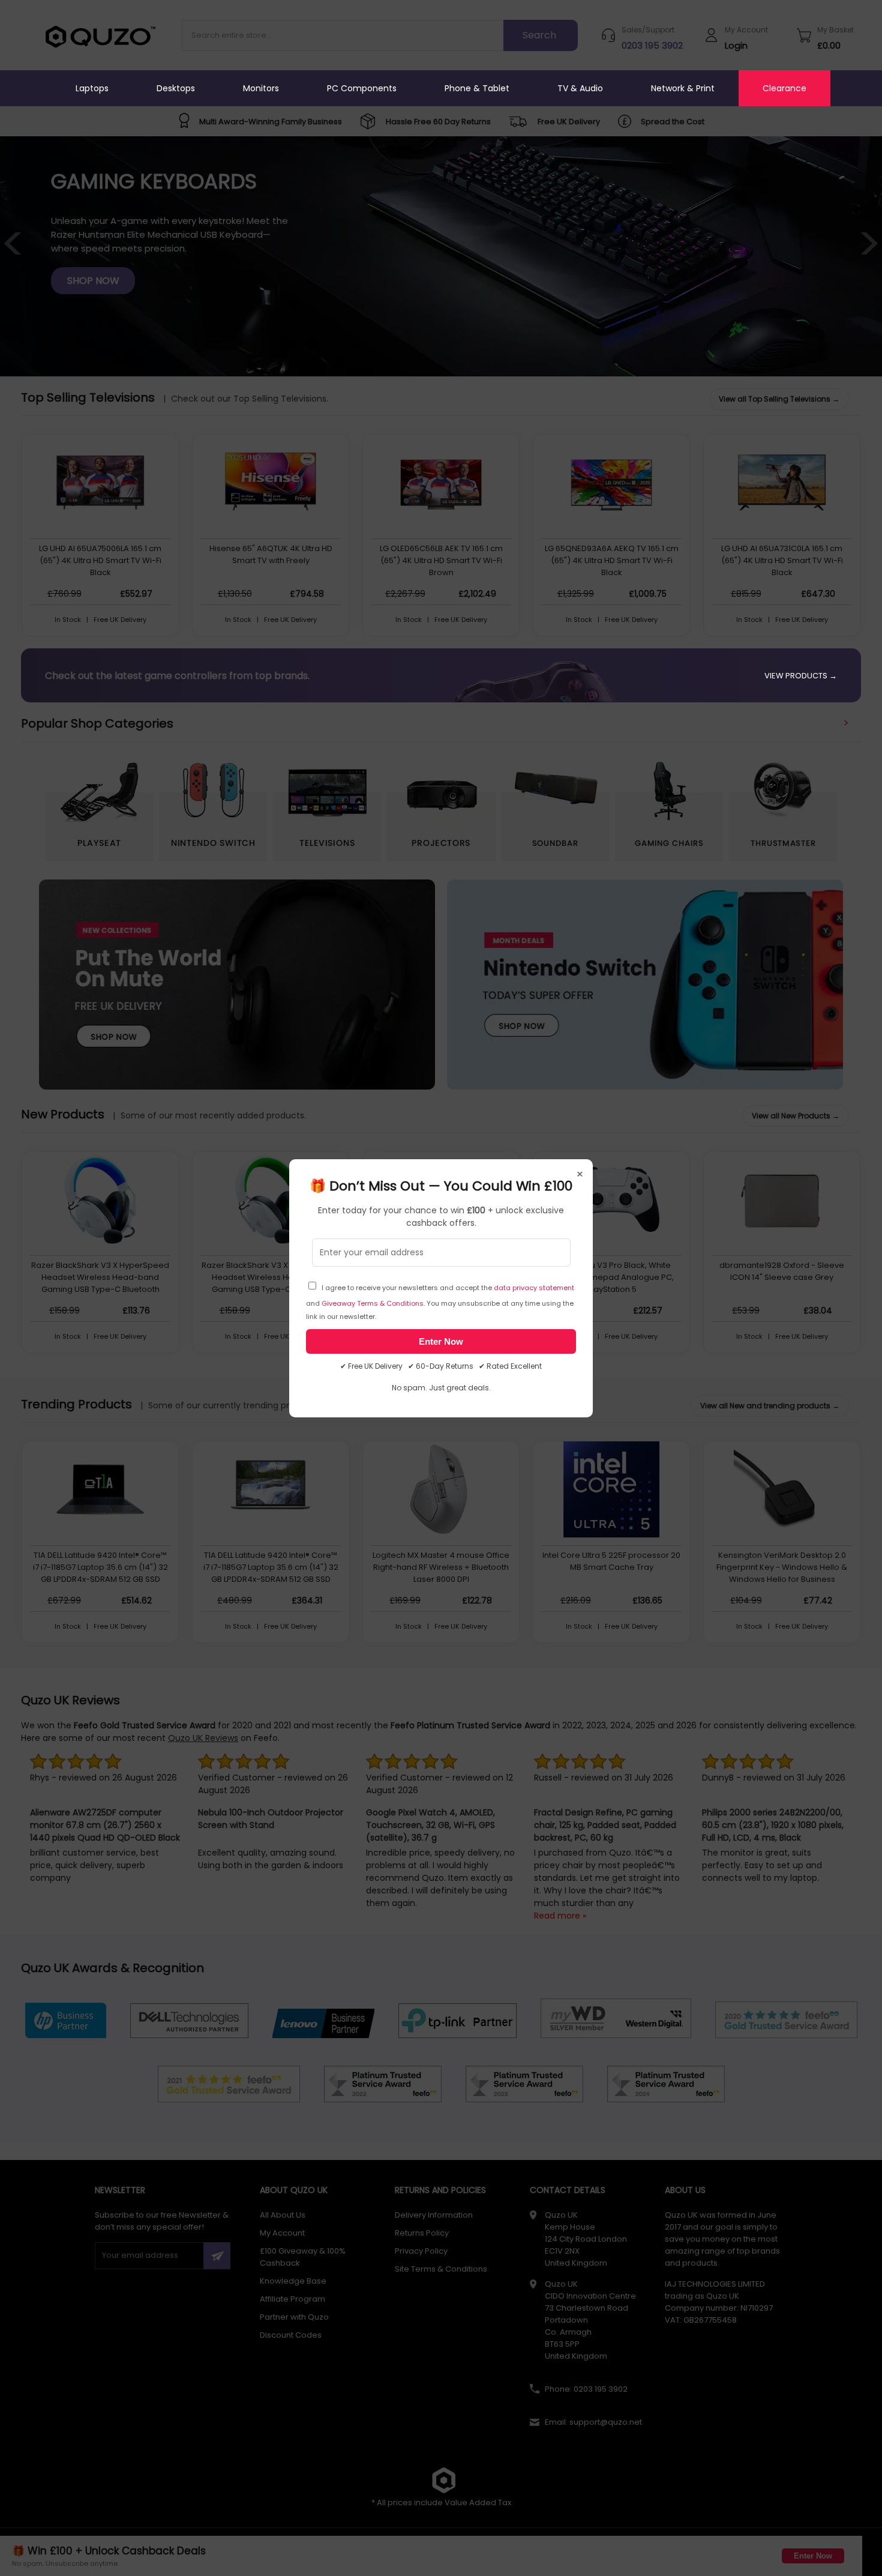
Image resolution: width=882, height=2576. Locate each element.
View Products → (801, 676)
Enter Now (441, 1341)
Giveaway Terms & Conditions (373, 1303)
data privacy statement (534, 1288)
